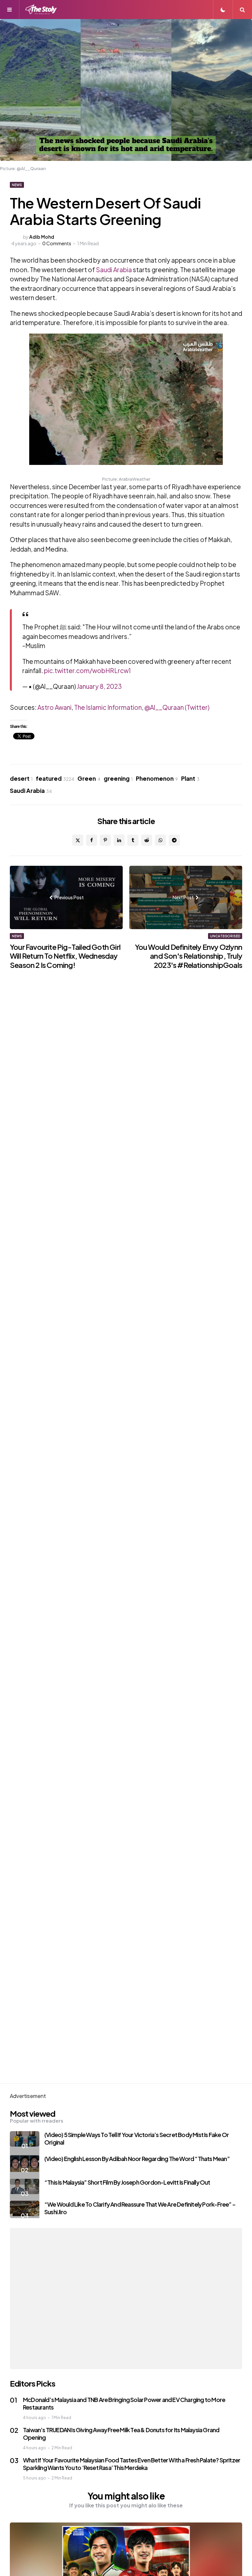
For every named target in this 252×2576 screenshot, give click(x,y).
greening (118, 778)
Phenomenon (157, 778)
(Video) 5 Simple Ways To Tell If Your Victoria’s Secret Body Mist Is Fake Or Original (136, 2138)
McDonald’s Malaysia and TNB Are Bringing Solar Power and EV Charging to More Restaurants (124, 2403)
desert (21, 778)
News (17, 185)
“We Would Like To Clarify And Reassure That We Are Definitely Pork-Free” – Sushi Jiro (140, 2208)
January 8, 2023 (99, 686)
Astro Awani (54, 707)
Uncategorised (225, 936)
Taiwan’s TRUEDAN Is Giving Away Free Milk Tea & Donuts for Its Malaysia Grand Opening (121, 2434)
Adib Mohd (42, 237)
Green (89, 778)
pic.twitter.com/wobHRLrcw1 (87, 670)
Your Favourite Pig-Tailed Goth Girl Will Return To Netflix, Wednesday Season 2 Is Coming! (65, 956)
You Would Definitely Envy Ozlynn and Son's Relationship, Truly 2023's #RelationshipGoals (189, 956)
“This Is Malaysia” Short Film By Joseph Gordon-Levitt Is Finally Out (127, 2182)
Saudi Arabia (114, 270)
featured (55, 778)
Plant (190, 778)
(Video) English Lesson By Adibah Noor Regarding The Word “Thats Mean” (137, 2159)
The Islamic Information (108, 707)
